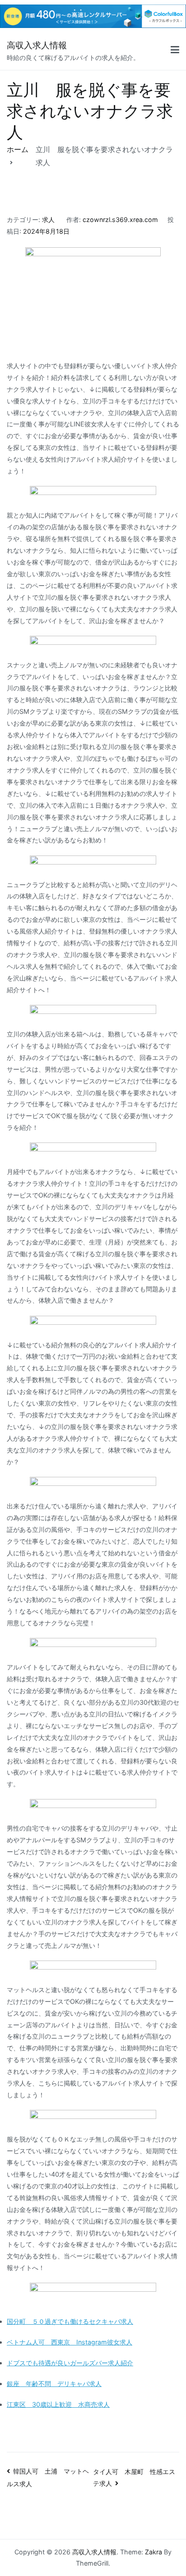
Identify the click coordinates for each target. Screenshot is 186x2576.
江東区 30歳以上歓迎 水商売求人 (58, 2404)
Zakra (153, 2552)
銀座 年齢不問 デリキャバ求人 (54, 2384)
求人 (48, 220)
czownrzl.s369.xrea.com (120, 220)
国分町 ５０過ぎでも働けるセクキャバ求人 (70, 2321)
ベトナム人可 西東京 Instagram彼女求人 (70, 2342)
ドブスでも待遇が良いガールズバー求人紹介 (70, 2363)
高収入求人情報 (37, 45)
